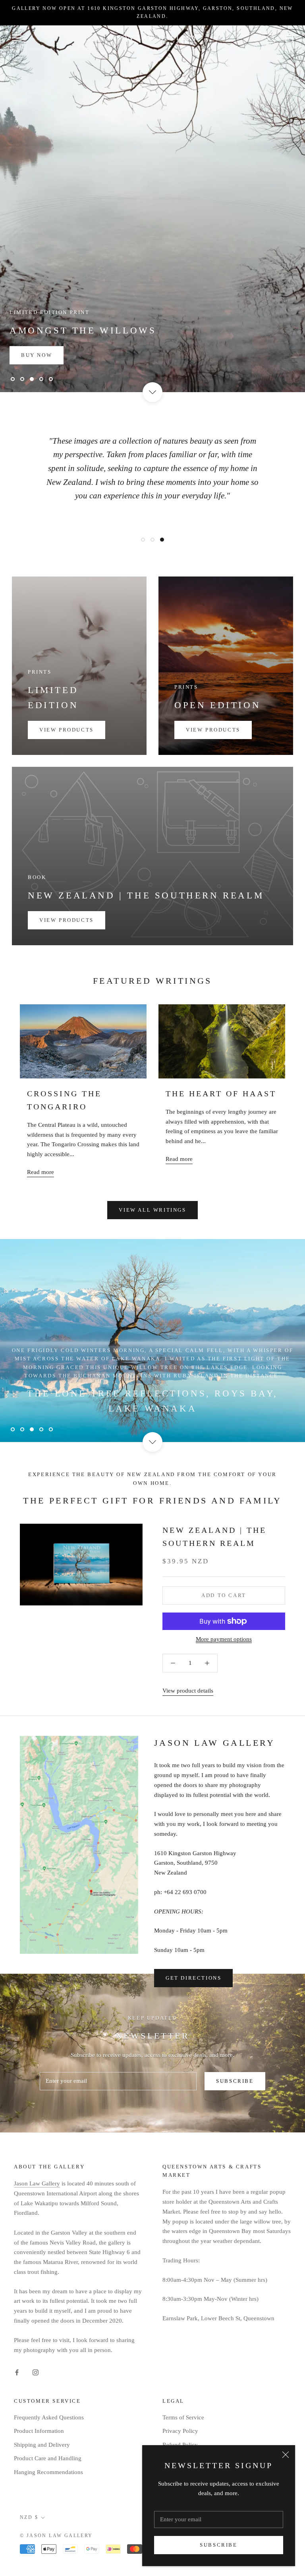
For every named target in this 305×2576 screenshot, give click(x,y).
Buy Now (37, 355)
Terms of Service (183, 2417)
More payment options (224, 1639)
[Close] (286, 2455)
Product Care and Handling (48, 2458)
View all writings (152, 1210)
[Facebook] (17, 2372)
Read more (41, 1172)
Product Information (39, 2431)
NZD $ (29, 2517)
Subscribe (218, 2545)
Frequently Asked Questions (49, 2417)
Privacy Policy (180, 2431)
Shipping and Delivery (42, 2445)
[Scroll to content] (152, 392)
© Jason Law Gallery (56, 2536)
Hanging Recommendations (48, 2472)
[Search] (271, 38)
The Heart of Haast (221, 1094)
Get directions (193, 1978)
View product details (188, 1691)
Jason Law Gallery (37, 2183)
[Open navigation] (17, 38)
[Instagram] (36, 2372)
